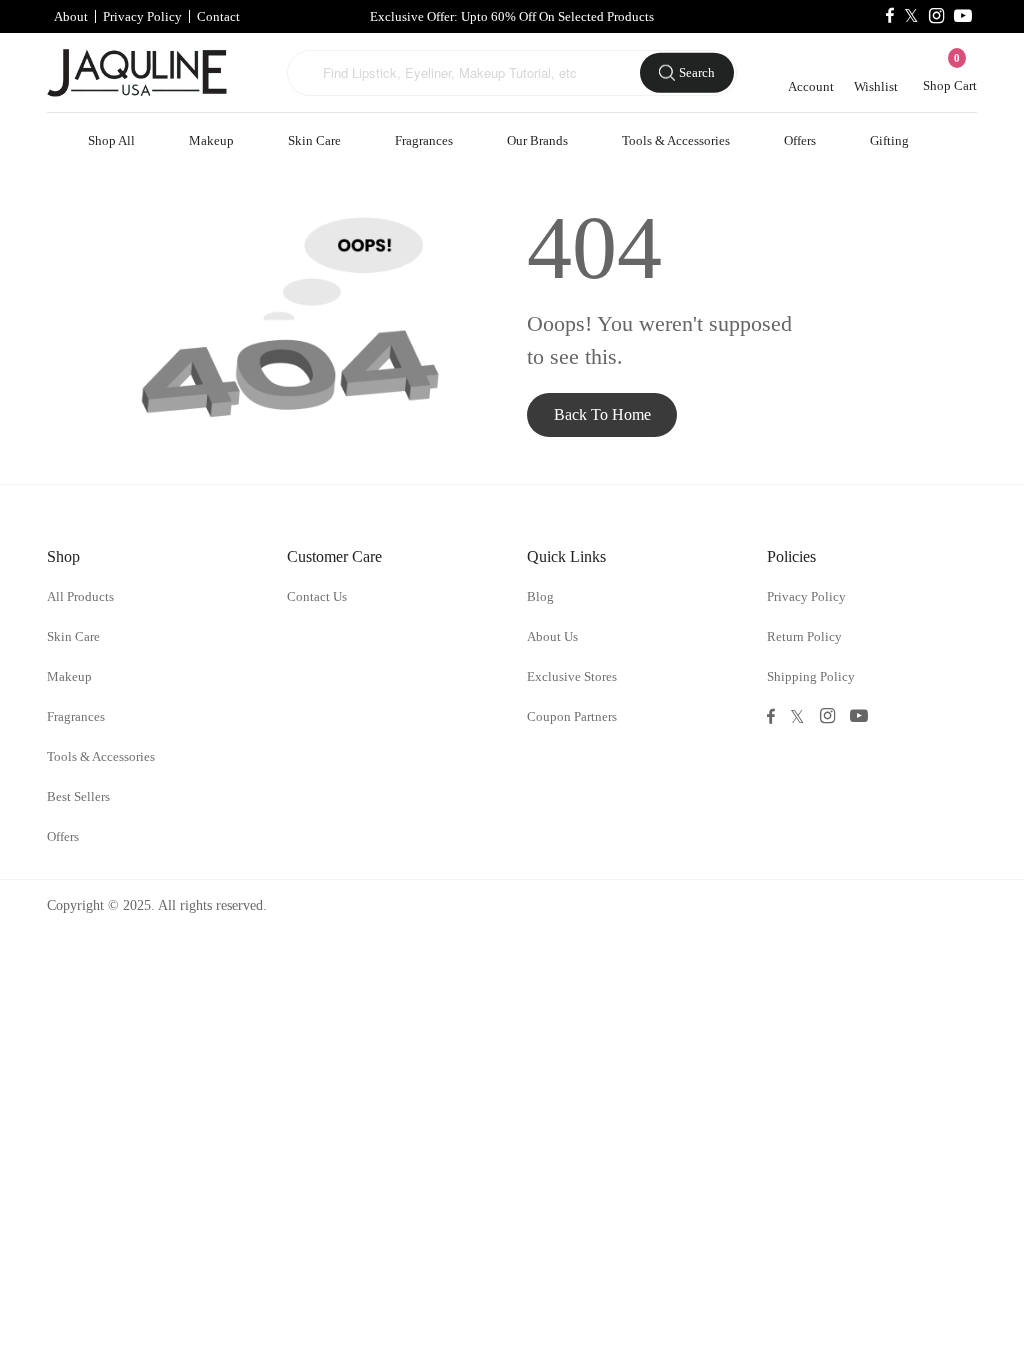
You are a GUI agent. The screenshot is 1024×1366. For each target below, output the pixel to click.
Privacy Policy (142, 16)
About (71, 16)
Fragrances (424, 140)
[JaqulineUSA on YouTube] (963, 16)
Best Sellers (78, 796)
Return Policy (804, 636)
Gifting (889, 140)
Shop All (111, 140)
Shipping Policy (811, 676)
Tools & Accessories (676, 140)
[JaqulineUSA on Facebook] (890, 16)
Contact (218, 16)
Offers (800, 140)
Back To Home (602, 414)
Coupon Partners (572, 716)
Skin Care (314, 140)
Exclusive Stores (572, 676)
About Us (552, 636)
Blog (540, 596)
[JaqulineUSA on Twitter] (911, 16)
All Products (80, 596)
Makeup (211, 140)
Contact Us (317, 596)
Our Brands (537, 140)
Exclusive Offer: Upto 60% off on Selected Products (512, 16)
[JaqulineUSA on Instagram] (936, 16)
